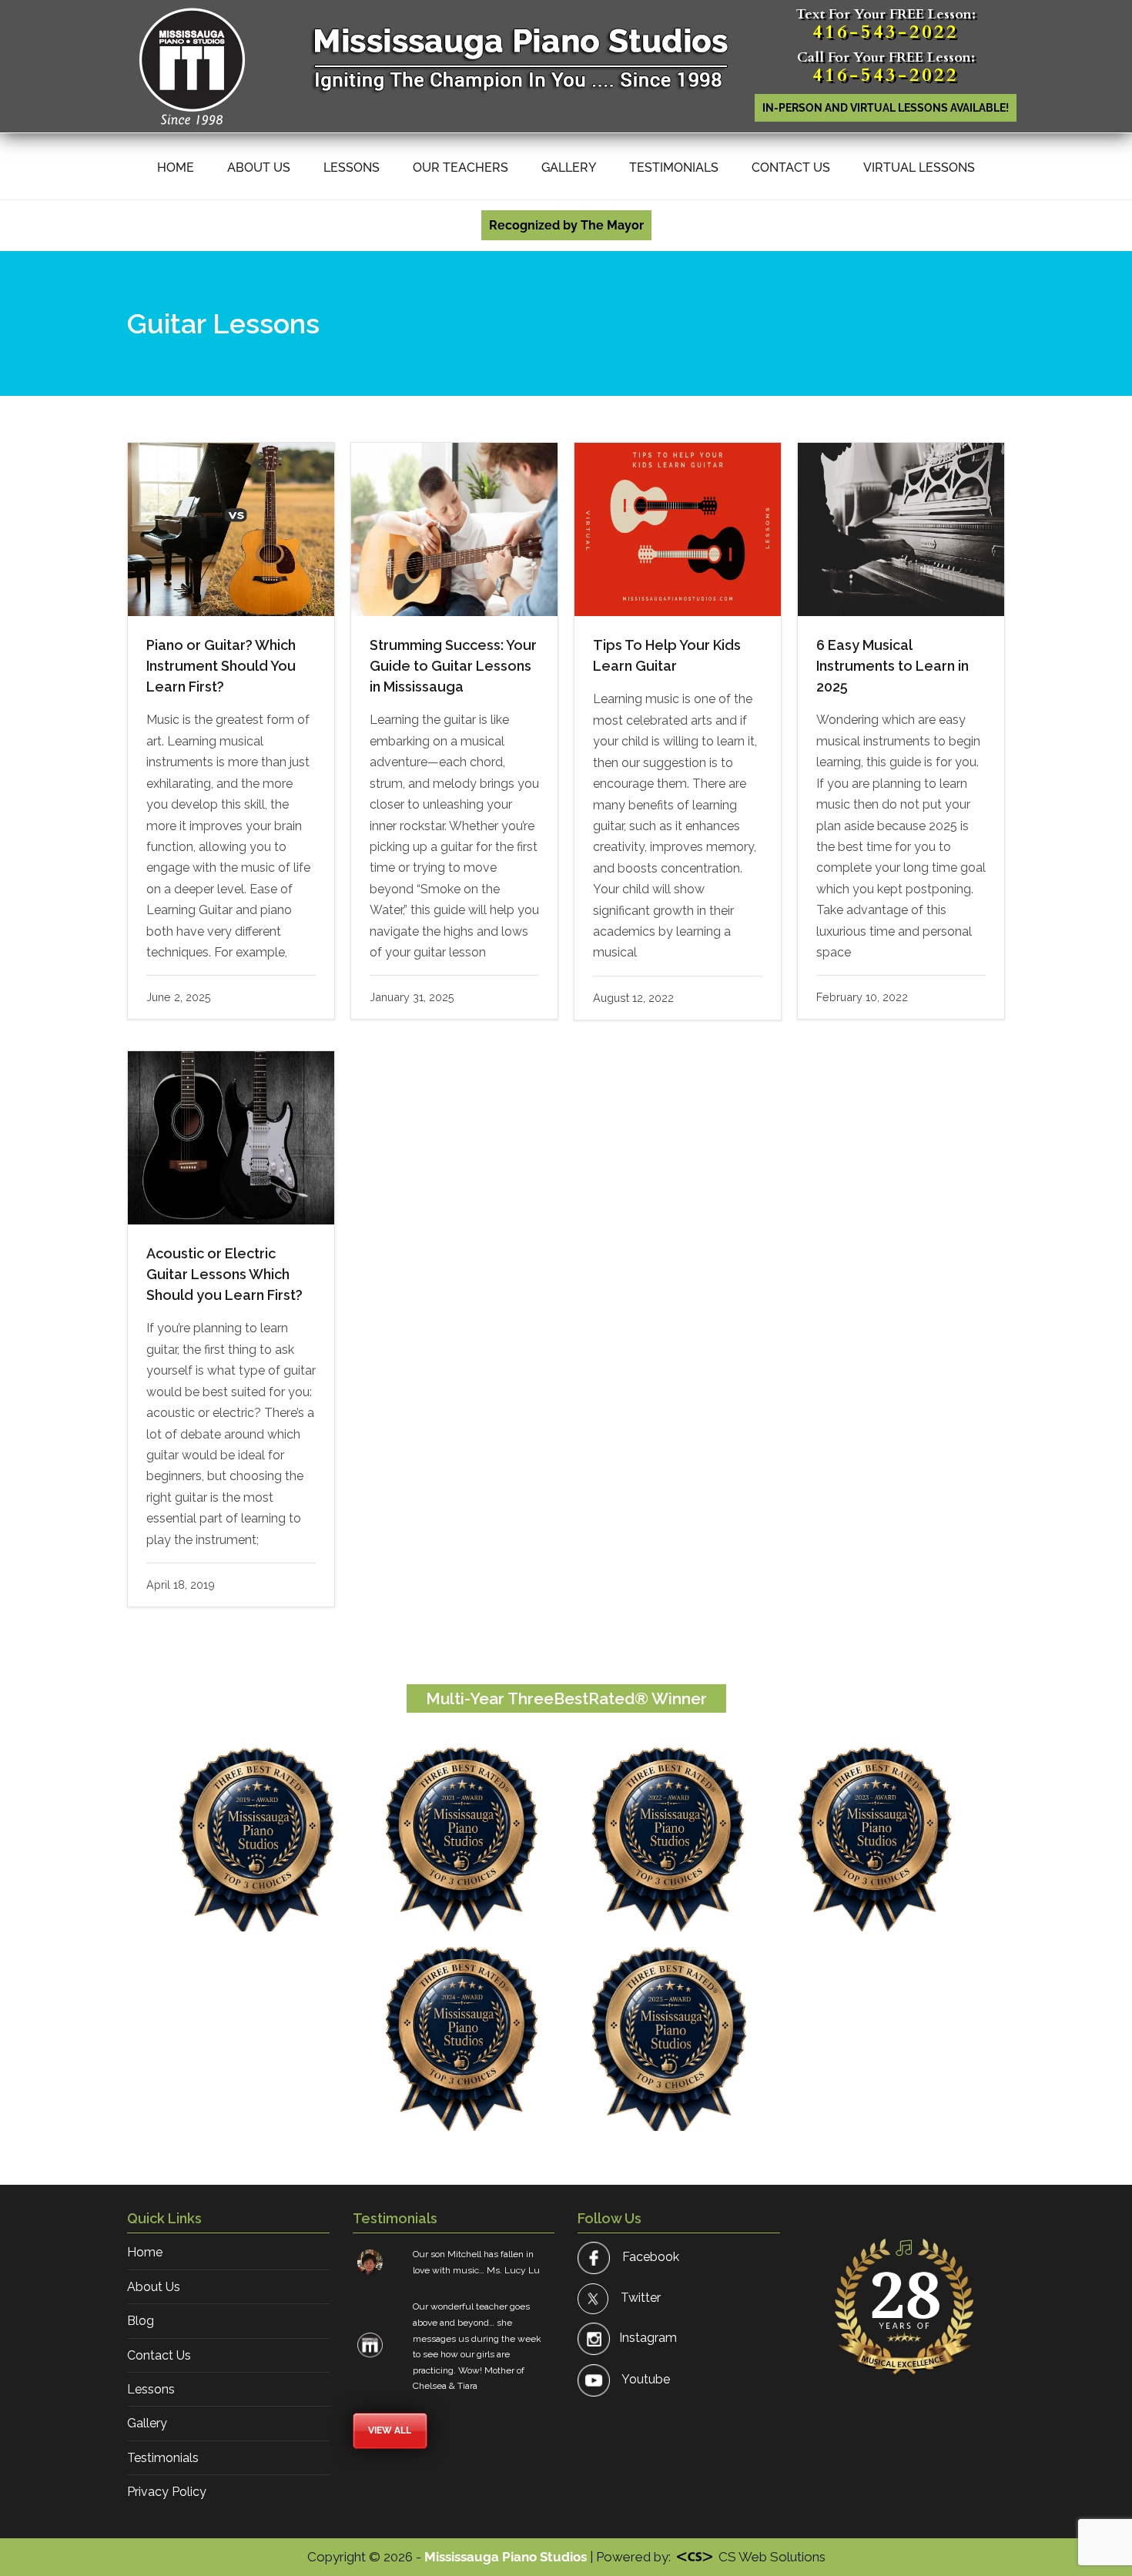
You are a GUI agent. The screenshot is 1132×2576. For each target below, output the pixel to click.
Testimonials (674, 167)
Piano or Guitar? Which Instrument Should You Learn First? (221, 666)
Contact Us (791, 167)
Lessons (352, 167)
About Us (259, 167)
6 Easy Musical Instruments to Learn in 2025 (893, 666)
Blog (141, 2321)
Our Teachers (461, 167)
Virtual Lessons (919, 167)
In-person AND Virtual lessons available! (886, 108)
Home (176, 167)
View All (390, 2430)
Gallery (569, 167)
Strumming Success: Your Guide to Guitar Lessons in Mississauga (453, 666)
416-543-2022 (886, 32)
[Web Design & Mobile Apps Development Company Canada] (695, 2557)
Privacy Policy (167, 2492)
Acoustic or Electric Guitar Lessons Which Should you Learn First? (224, 1274)
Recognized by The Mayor (566, 225)
